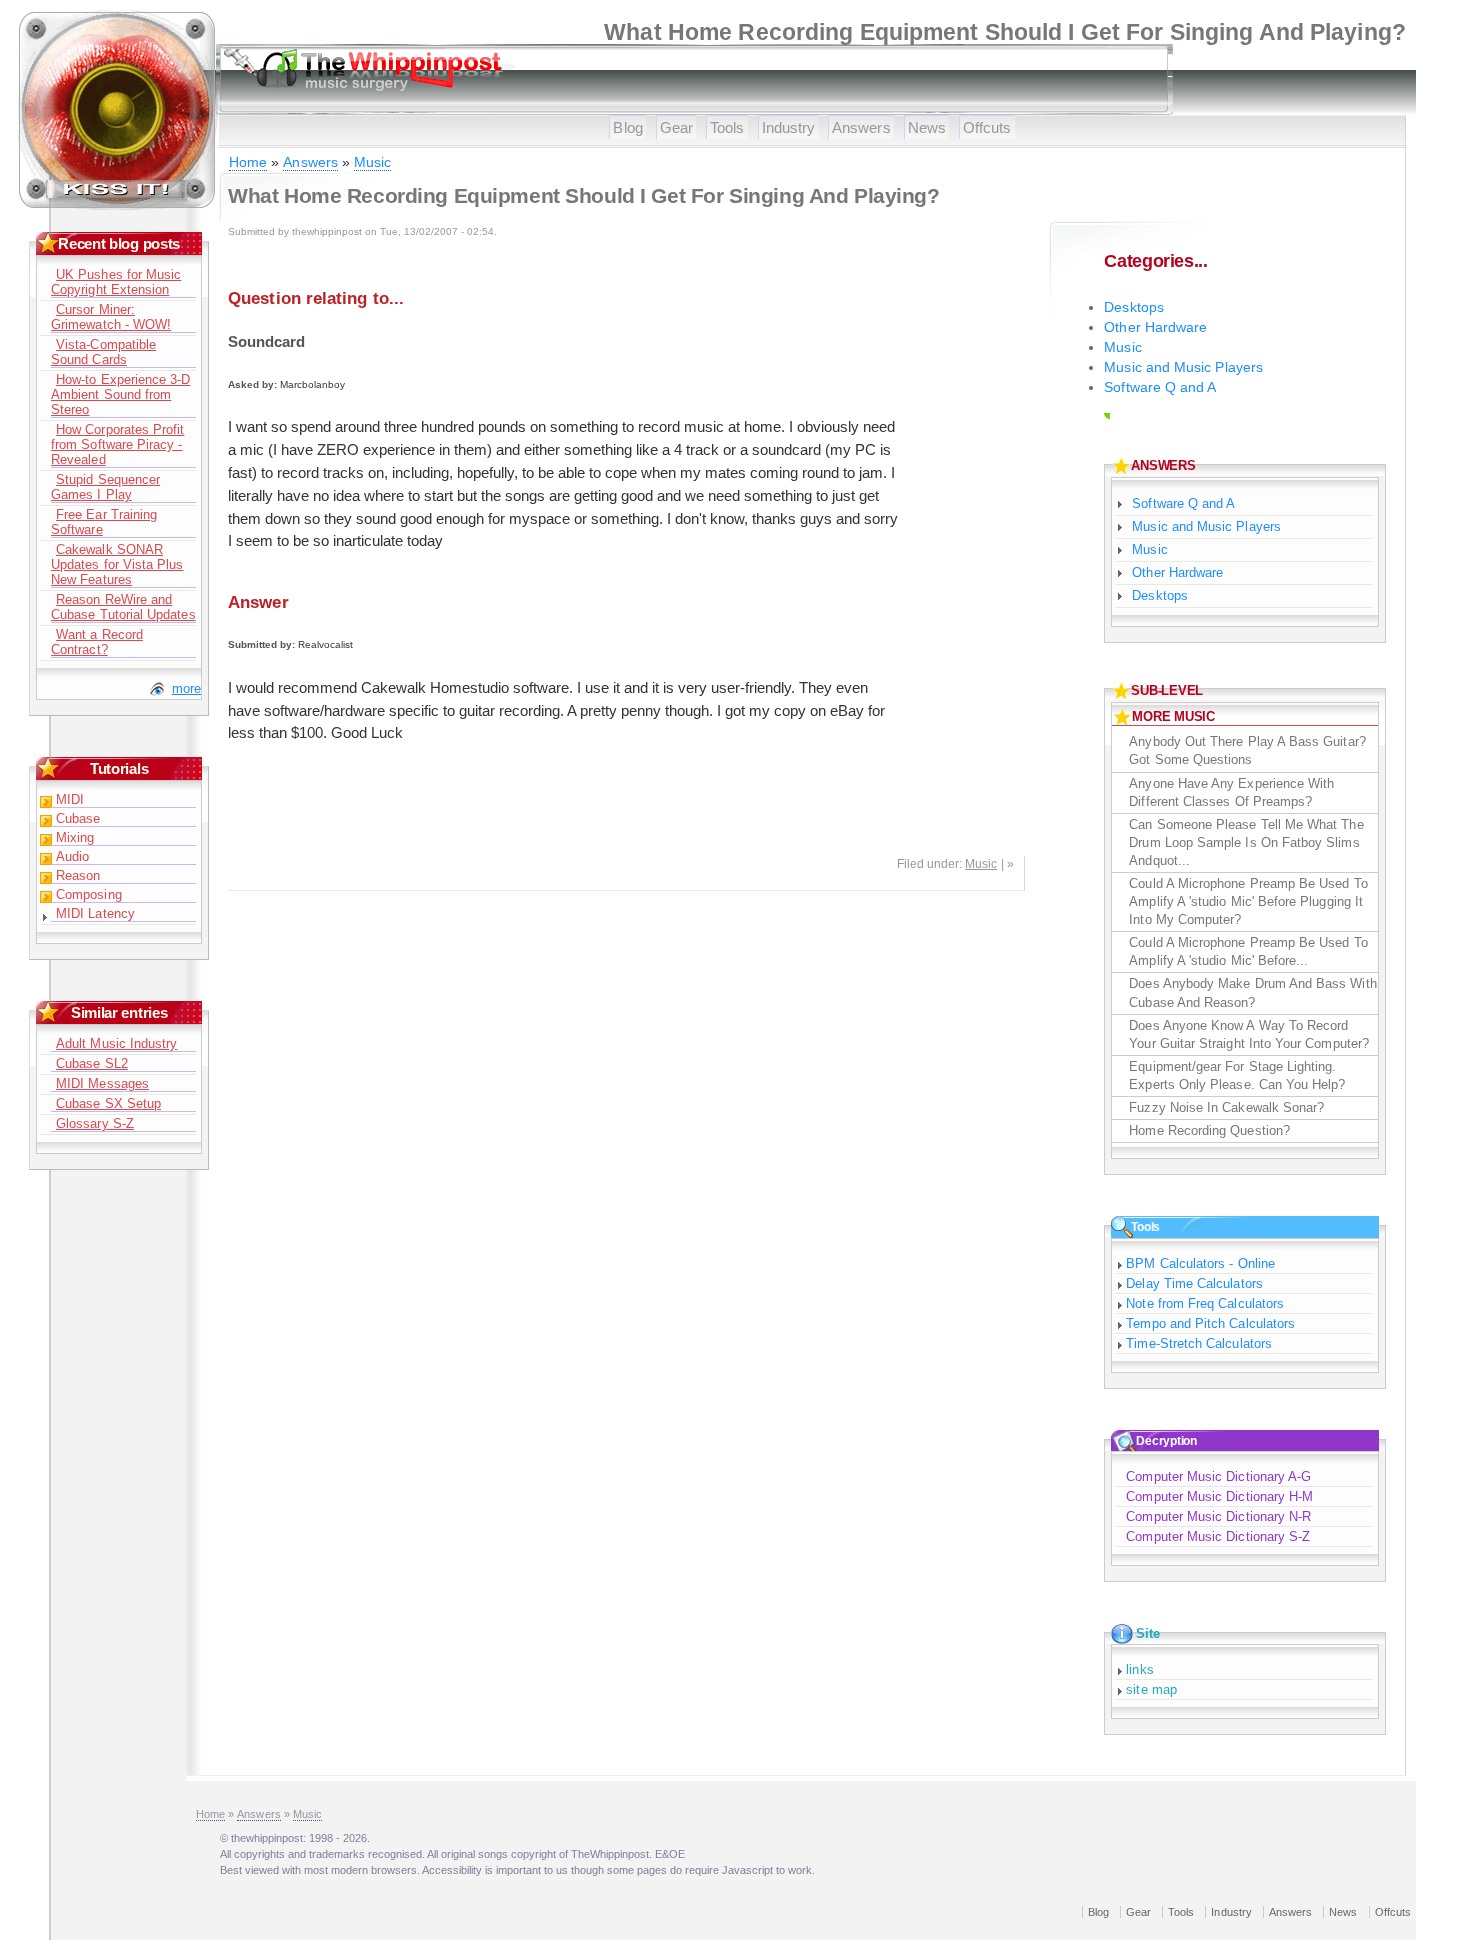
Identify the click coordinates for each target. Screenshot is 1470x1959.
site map (1151, 1689)
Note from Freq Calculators (1205, 1303)
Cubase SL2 (92, 1063)
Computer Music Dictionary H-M (1219, 1496)
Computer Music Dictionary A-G (1218, 1476)
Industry (789, 127)
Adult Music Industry (116, 1043)
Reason (78, 875)
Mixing (75, 837)
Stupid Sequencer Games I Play (105, 487)
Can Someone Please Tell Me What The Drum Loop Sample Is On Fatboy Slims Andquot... (1246, 842)
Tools (727, 127)
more (186, 688)
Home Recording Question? (1209, 1130)
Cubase (78, 818)
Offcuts (987, 127)
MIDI (70, 799)
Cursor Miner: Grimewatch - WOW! (111, 317)
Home (248, 162)
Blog (627, 127)
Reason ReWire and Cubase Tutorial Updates (123, 607)
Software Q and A (1160, 387)
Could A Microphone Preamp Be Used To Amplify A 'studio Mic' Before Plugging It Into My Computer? (1248, 901)
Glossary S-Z (95, 1123)
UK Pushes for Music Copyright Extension (116, 282)
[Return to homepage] (118, 205)
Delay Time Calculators (1194, 1283)
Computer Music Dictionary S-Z (1218, 1536)
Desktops (1134, 307)
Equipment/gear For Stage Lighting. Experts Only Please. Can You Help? (1237, 1075)
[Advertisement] (964, 550)
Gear (676, 127)
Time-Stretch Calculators (1199, 1343)
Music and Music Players (1183, 367)
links (1139, 1669)
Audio (72, 856)
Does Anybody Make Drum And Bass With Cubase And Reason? (1252, 992)
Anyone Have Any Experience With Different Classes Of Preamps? (1231, 792)
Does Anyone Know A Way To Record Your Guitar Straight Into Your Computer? (1249, 1034)
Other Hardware (1155, 327)
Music (372, 162)
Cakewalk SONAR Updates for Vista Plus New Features (117, 564)
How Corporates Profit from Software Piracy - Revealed (117, 444)
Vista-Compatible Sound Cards (103, 352)
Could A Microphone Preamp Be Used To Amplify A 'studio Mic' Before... (1248, 951)
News (927, 127)
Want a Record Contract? (97, 642)
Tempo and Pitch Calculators (1210, 1323)
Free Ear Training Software (104, 522)
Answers (861, 127)
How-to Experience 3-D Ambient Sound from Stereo (120, 394)
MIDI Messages (102, 1083)
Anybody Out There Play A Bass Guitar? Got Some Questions (1247, 750)
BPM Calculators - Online (1200, 1263)
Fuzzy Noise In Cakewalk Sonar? (1226, 1107)
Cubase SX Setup (108, 1103)
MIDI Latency (95, 913)
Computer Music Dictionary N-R (1218, 1516)
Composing (89, 894)
